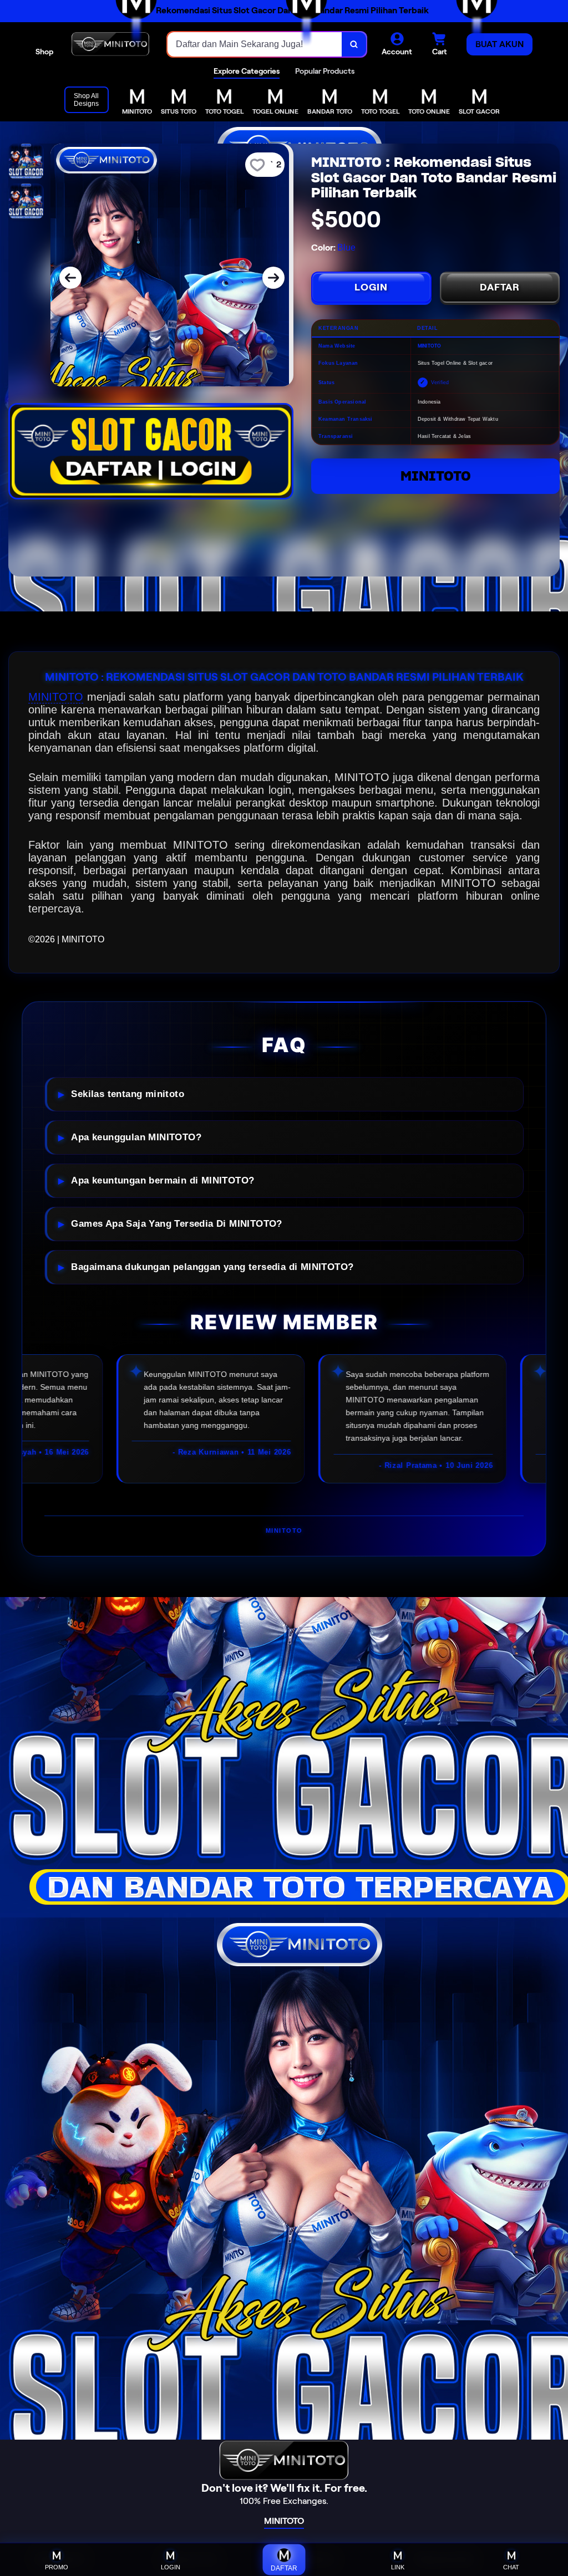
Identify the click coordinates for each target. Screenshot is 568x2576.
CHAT (511, 2567)
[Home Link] (110, 44)
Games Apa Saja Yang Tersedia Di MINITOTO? (176, 1224)
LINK (398, 2567)
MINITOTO (436, 476)
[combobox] (255, 44)
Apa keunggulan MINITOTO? (136, 1137)
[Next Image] (273, 278)
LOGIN (371, 287)
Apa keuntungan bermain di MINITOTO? (163, 1180)
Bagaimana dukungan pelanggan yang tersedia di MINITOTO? (212, 1267)
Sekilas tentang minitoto (128, 1094)
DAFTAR (500, 287)
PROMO (57, 2567)
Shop (44, 52)
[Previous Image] (70, 278)
